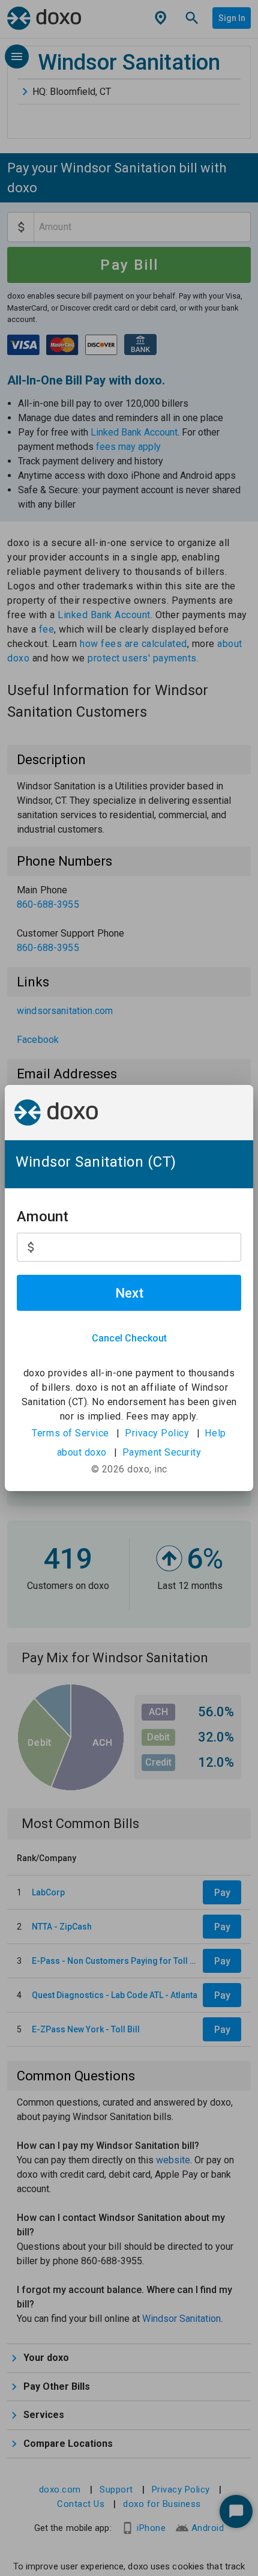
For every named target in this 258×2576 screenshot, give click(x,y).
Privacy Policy (157, 1433)
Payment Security (162, 1452)
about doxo (82, 1452)
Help (215, 1433)
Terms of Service (70, 1433)
